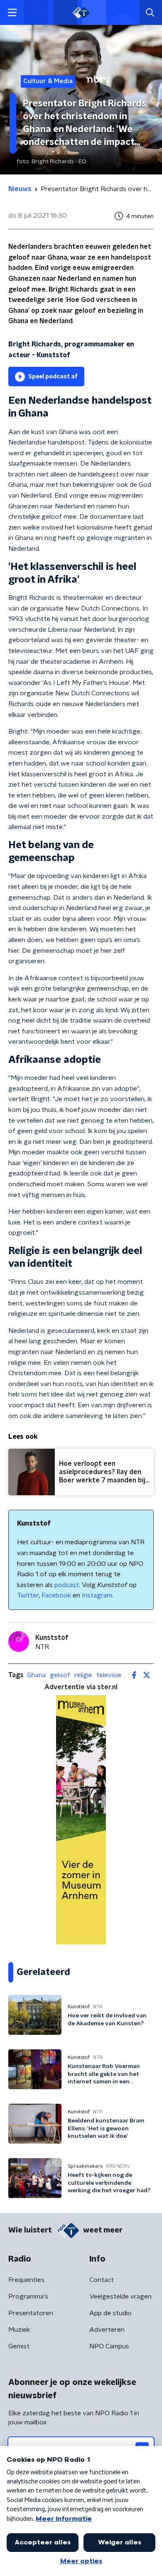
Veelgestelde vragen (120, 2296)
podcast (67, 1585)
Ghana (36, 1675)
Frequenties (26, 2280)
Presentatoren (31, 2313)
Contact (102, 2280)
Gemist (19, 2346)
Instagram (97, 1595)
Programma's (28, 2296)
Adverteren (107, 2330)
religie (83, 1675)
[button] (12, 13)
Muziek (19, 2330)
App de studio (110, 2313)
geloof (60, 1675)
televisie (109, 1675)
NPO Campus (109, 2346)
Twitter (28, 1595)
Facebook (56, 1595)
